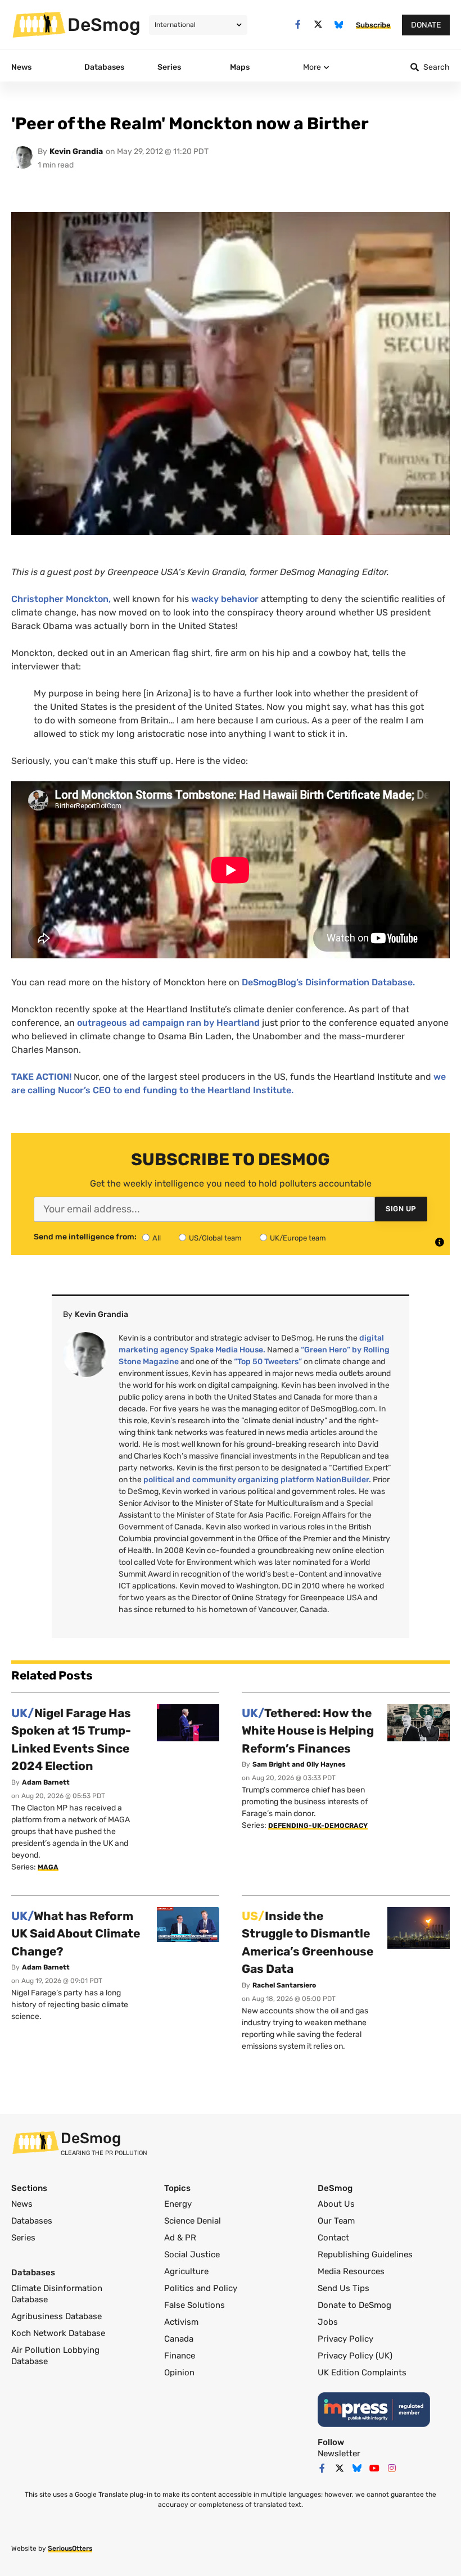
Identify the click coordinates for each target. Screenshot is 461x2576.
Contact (333, 2238)
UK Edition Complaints (362, 2373)
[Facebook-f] (298, 24)
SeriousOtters (70, 2548)
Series (23, 2238)
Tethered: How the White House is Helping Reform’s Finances (308, 1731)
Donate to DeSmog (354, 2305)
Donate (426, 25)
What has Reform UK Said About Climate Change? (76, 1934)
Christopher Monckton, (61, 599)
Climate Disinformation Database (57, 2294)
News (22, 2204)
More (312, 67)
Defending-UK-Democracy (318, 1826)
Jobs (328, 2322)
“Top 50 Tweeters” (268, 1362)
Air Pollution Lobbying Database (55, 2356)
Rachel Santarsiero (284, 1985)
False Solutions (195, 2305)
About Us (336, 2204)
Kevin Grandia (76, 151)
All (157, 1238)
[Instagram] (392, 2468)
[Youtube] (374, 2468)
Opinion (179, 2373)
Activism (181, 2322)
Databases (32, 2221)
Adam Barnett (46, 1782)
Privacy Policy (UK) (355, 2356)
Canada (179, 2339)
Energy (178, 2204)
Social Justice (192, 2254)
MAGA (48, 1867)
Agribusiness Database (57, 2316)
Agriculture (186, 2271)
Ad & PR (180, 2238)
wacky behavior (225, 599)
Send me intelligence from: (85, 1237)
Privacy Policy (345, 2339)
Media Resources (351, 2271)
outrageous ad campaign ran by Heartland (167, 1023)
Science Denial (193, 2221)
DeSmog (104, 25)
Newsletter (339, 2453)
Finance (180, 2356)
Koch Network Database (58, 2333)
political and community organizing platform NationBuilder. (257, 1480)
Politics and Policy (201, 2288)
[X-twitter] (318, 24)
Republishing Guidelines (365, 2254)
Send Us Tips (344, 2288)
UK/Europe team (298, 1238)
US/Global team (215, 1238)
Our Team (336, 2221)
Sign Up (401, 1209)
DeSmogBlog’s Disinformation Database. (328, 982)
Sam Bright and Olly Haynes (299, 1764)
